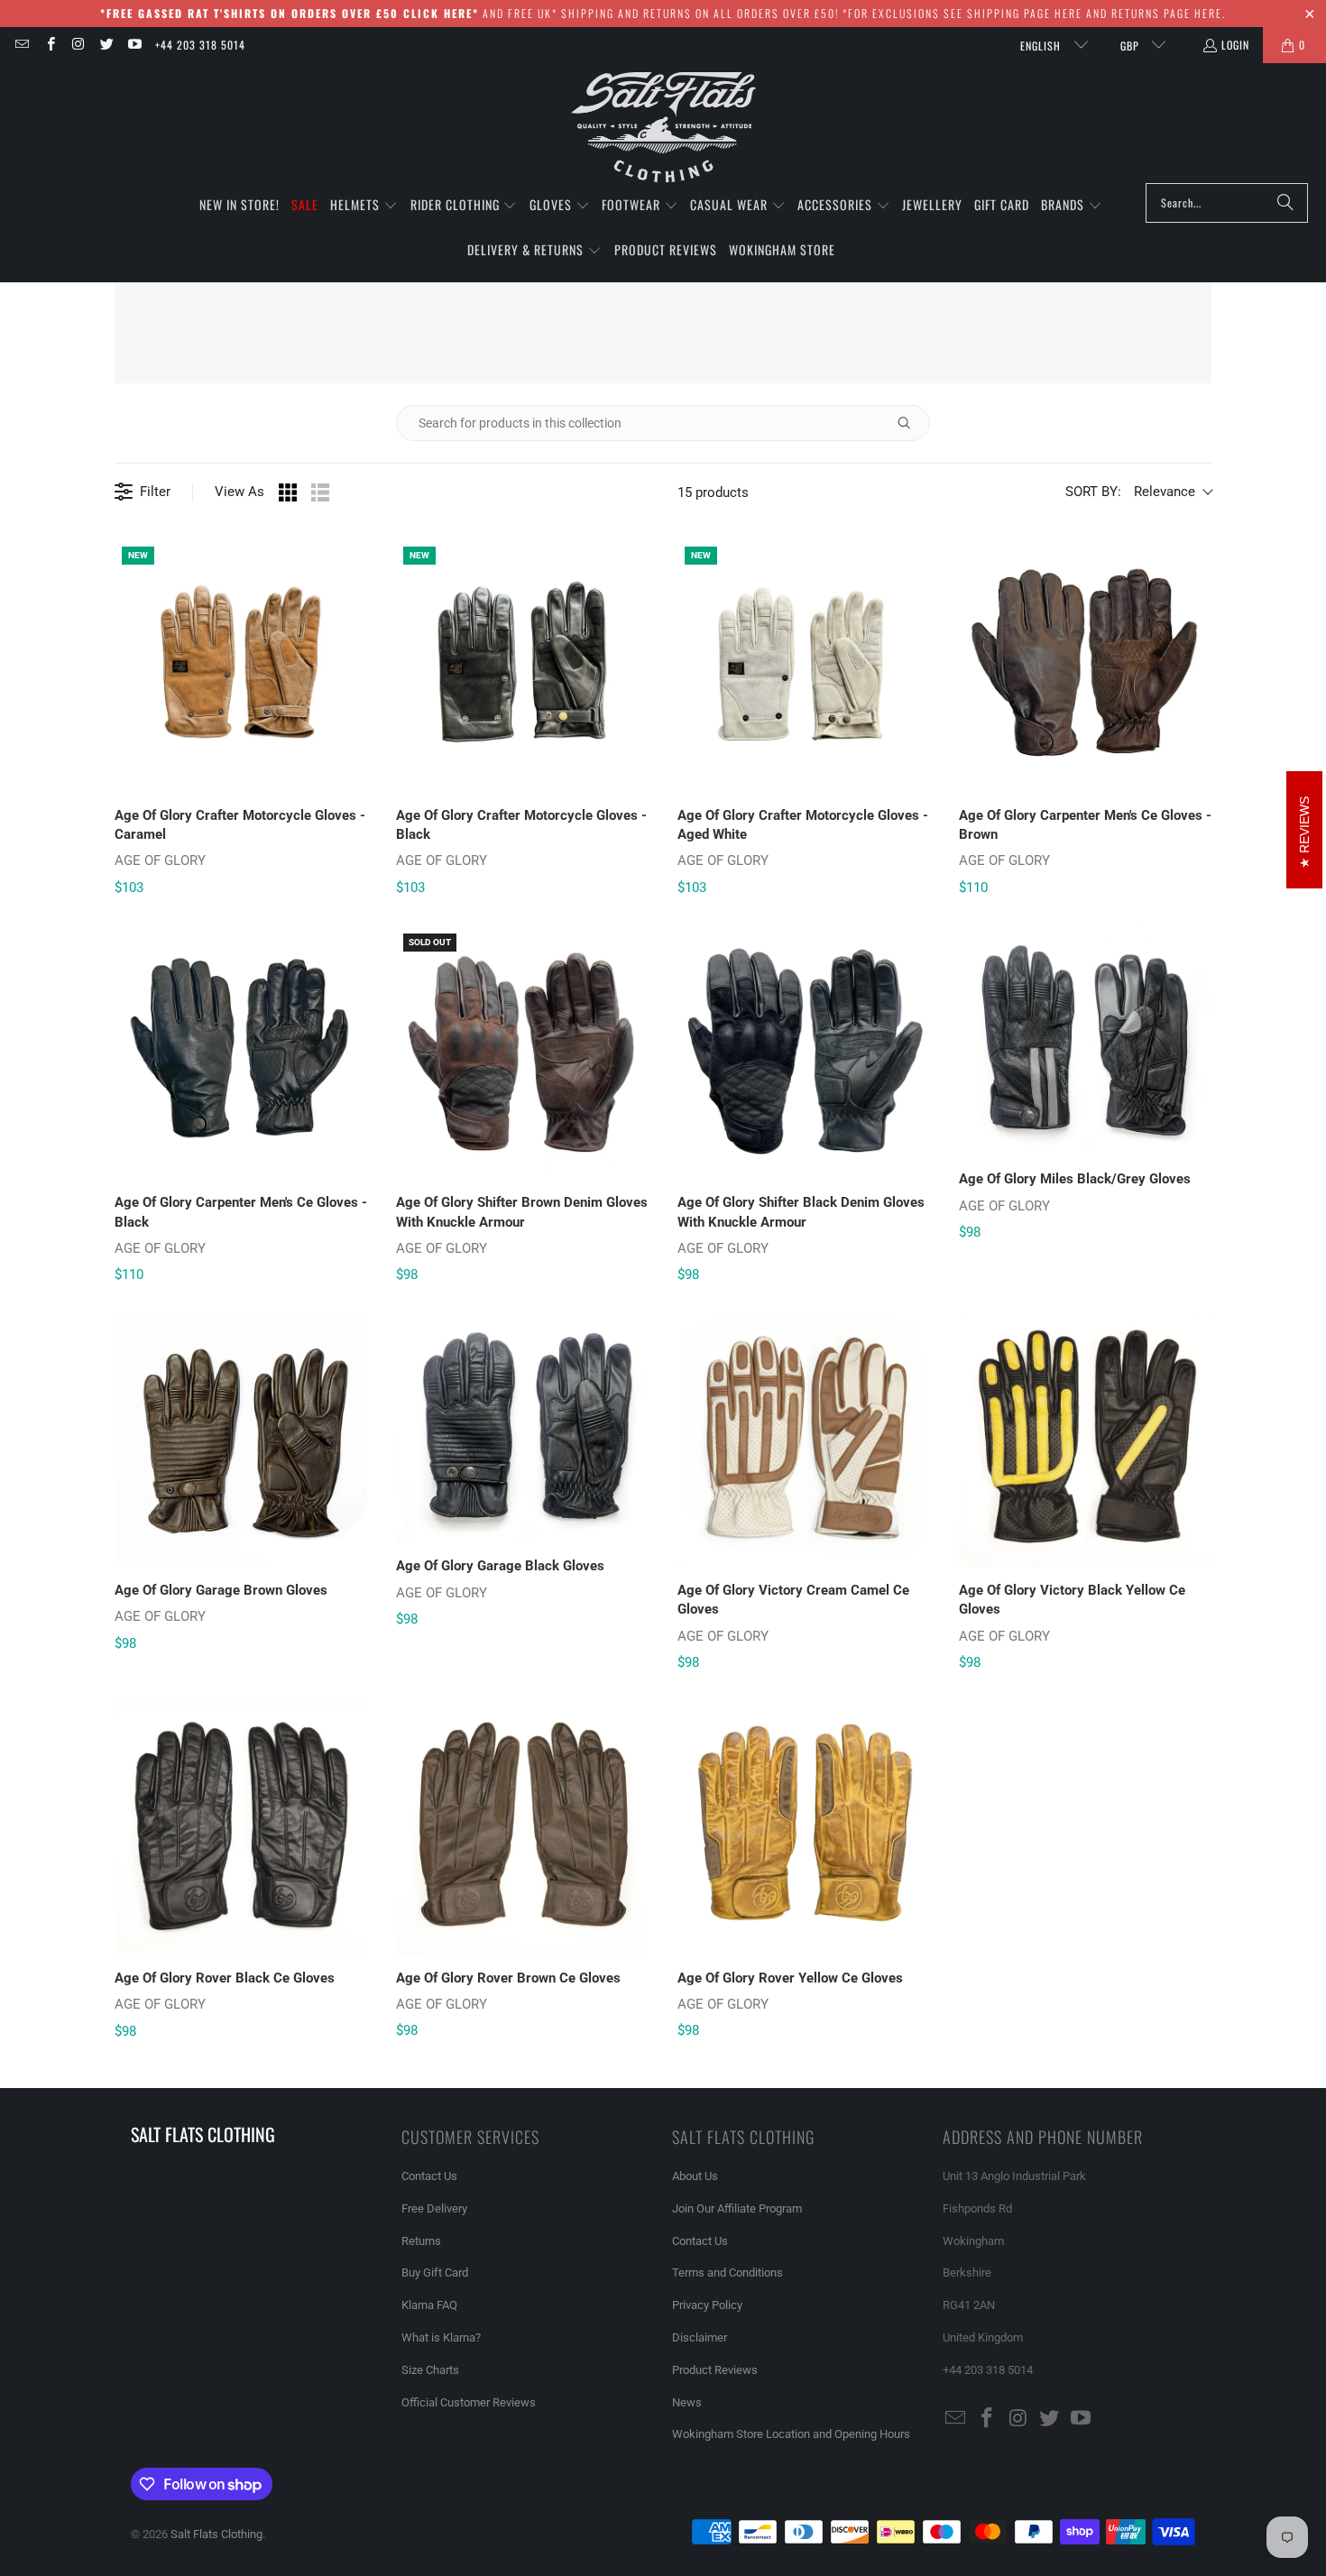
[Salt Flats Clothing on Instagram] (78, 45)
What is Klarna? (441, 2337)
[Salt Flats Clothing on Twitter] (106, 45)
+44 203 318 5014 (200, 45)
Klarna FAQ (429, 2305)
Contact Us (429, 2176)
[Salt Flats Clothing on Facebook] (49, 45)
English (1042, 46)
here (1068, 13)
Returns (421, 2241)
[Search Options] (911, 423)
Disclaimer (700, 2337)
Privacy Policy (707, 2305)
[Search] (1285, 203)
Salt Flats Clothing (216, 2534)
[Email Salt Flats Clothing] (21, 45)
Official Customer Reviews (469, 2402)
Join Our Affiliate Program (737, 2208)
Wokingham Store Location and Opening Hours (791, 2434)
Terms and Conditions (727, 2272)
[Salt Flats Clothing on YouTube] (134, 45)
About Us (695, 2176)
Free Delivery (434, 2208)
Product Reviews (715, 2370)
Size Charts (430, 2370)
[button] (364, 206)
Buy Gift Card (435, 2272)
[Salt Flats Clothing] (663, 128)
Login (1235, 45)
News (687, 2402)
